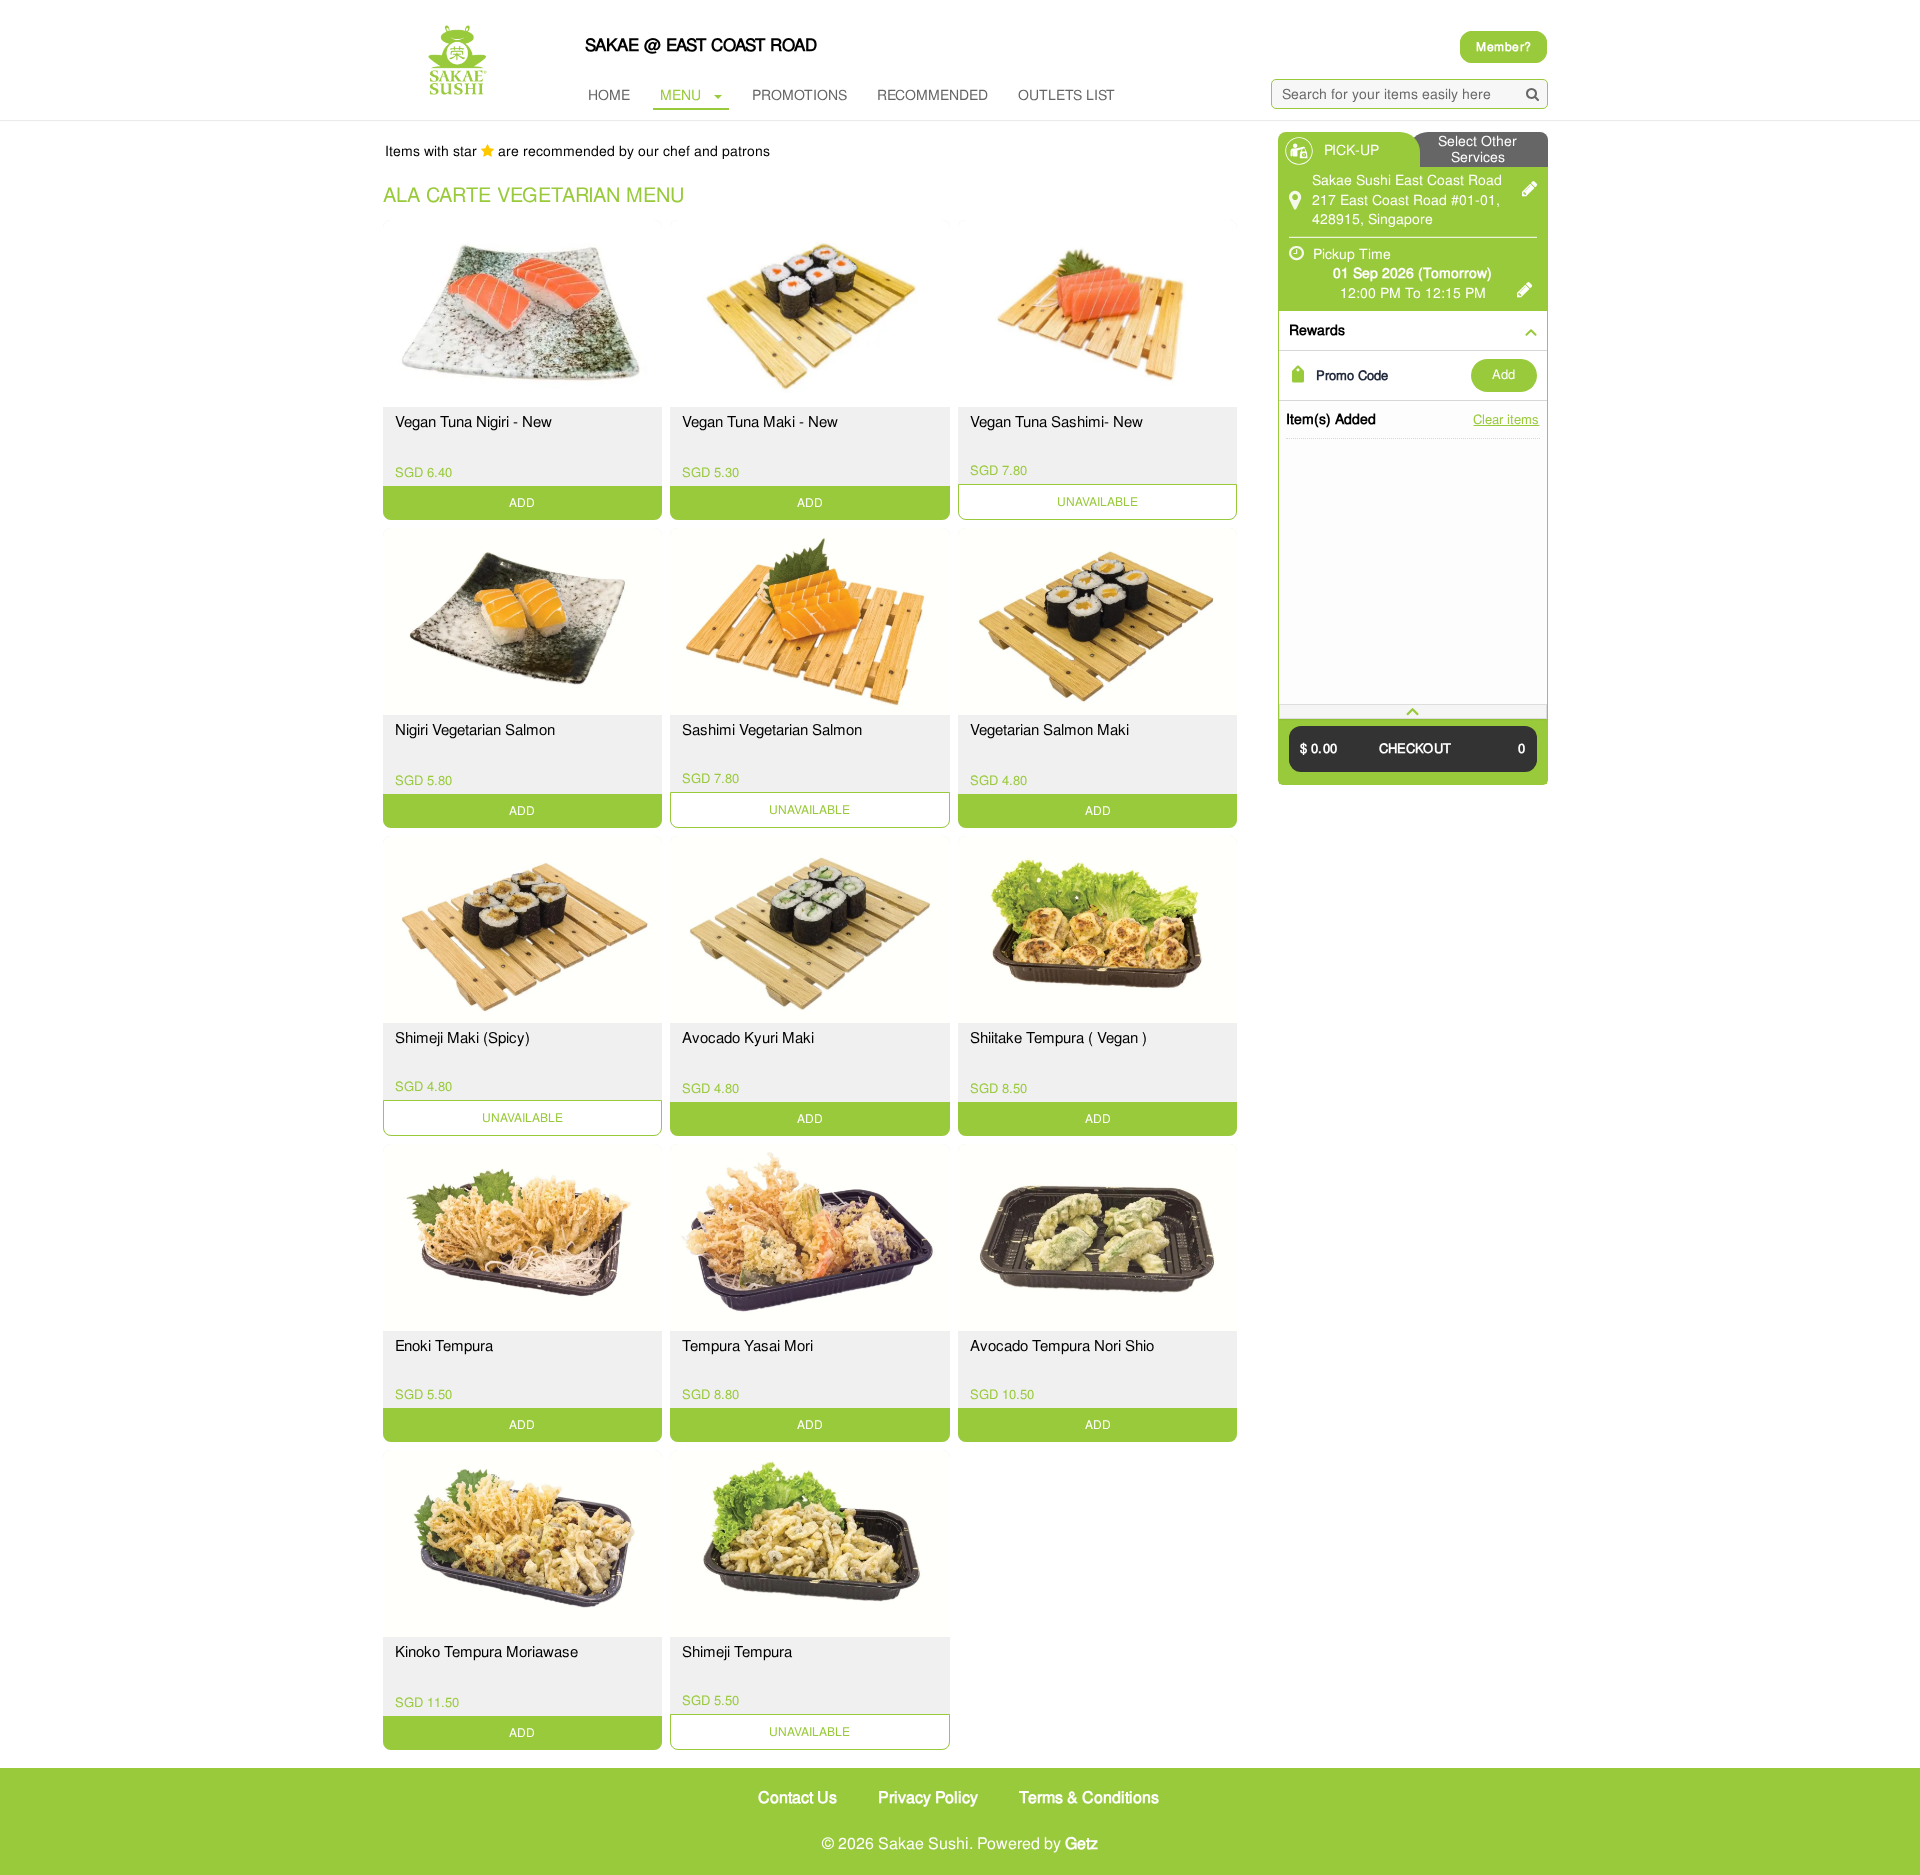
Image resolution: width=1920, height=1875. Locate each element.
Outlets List (1066, 95)
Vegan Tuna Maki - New (760, 422)
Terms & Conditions (1089, 1797)
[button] (1413, 711)
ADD (1503, 374)
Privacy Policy (928, 1797)
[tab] (1413, 711)
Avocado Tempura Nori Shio (1062, 1346)
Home (609, 95)
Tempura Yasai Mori (747, 1346)
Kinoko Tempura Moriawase (486, 1652)
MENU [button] (680, 95)
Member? (1503, 47)
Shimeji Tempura (737, 1652)
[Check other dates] (1524, 287)
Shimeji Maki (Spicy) (462, 1038)
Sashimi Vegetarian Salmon (772, 730)
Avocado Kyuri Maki (748, 1038)
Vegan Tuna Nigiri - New (473, 422)
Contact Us (797, 1797)
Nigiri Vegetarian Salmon (475, 730)
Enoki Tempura (444, 1346)
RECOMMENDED (932, 95)
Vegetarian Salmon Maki (1049, 730)
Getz (1081, 1843)
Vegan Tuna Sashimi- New (1056, 422)
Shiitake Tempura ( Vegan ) (1058, 1038)
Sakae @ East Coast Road (701, 45)
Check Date (1097, 502)
